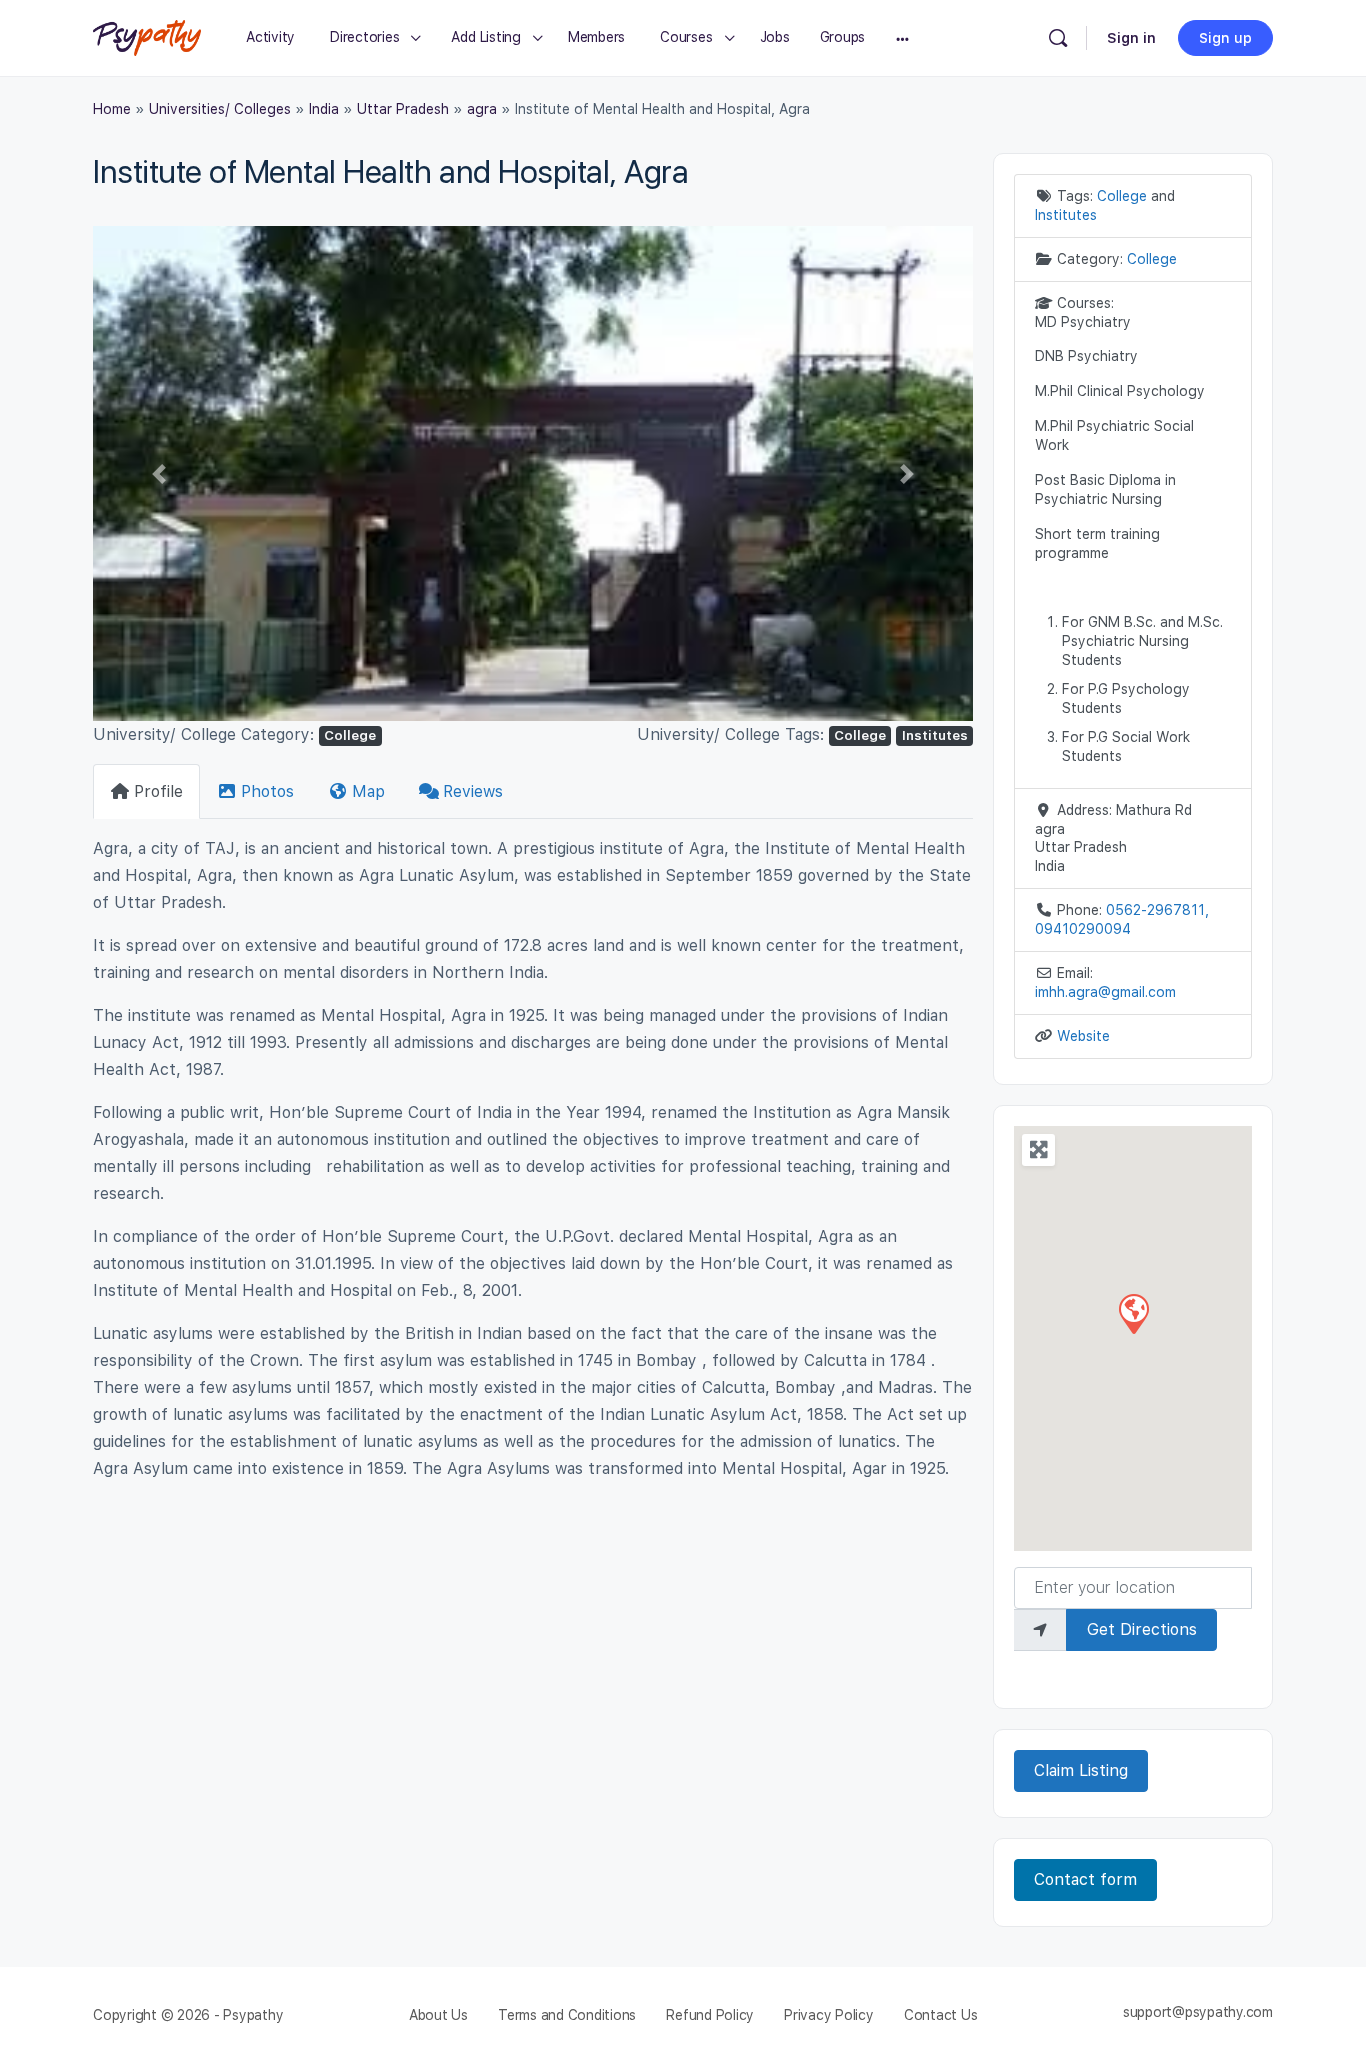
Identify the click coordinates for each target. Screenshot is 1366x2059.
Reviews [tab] (473, 791)
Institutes (935, 735)
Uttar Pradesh (403, 109)
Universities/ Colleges (220, 109)
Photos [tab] (267, 791)
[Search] (1058, 38)
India (324, 109)
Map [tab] (368, 791)
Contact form (1085, 1879)
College (350, 735)
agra (482, 109)
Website (1083, 1036)
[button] (159, 473)
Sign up (1225, 38)
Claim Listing (1081, 1770)
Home (112, 109)
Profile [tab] (158, 791)
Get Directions (1142, 1629)
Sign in (1131, 38)
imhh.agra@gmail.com (1105, 992)
